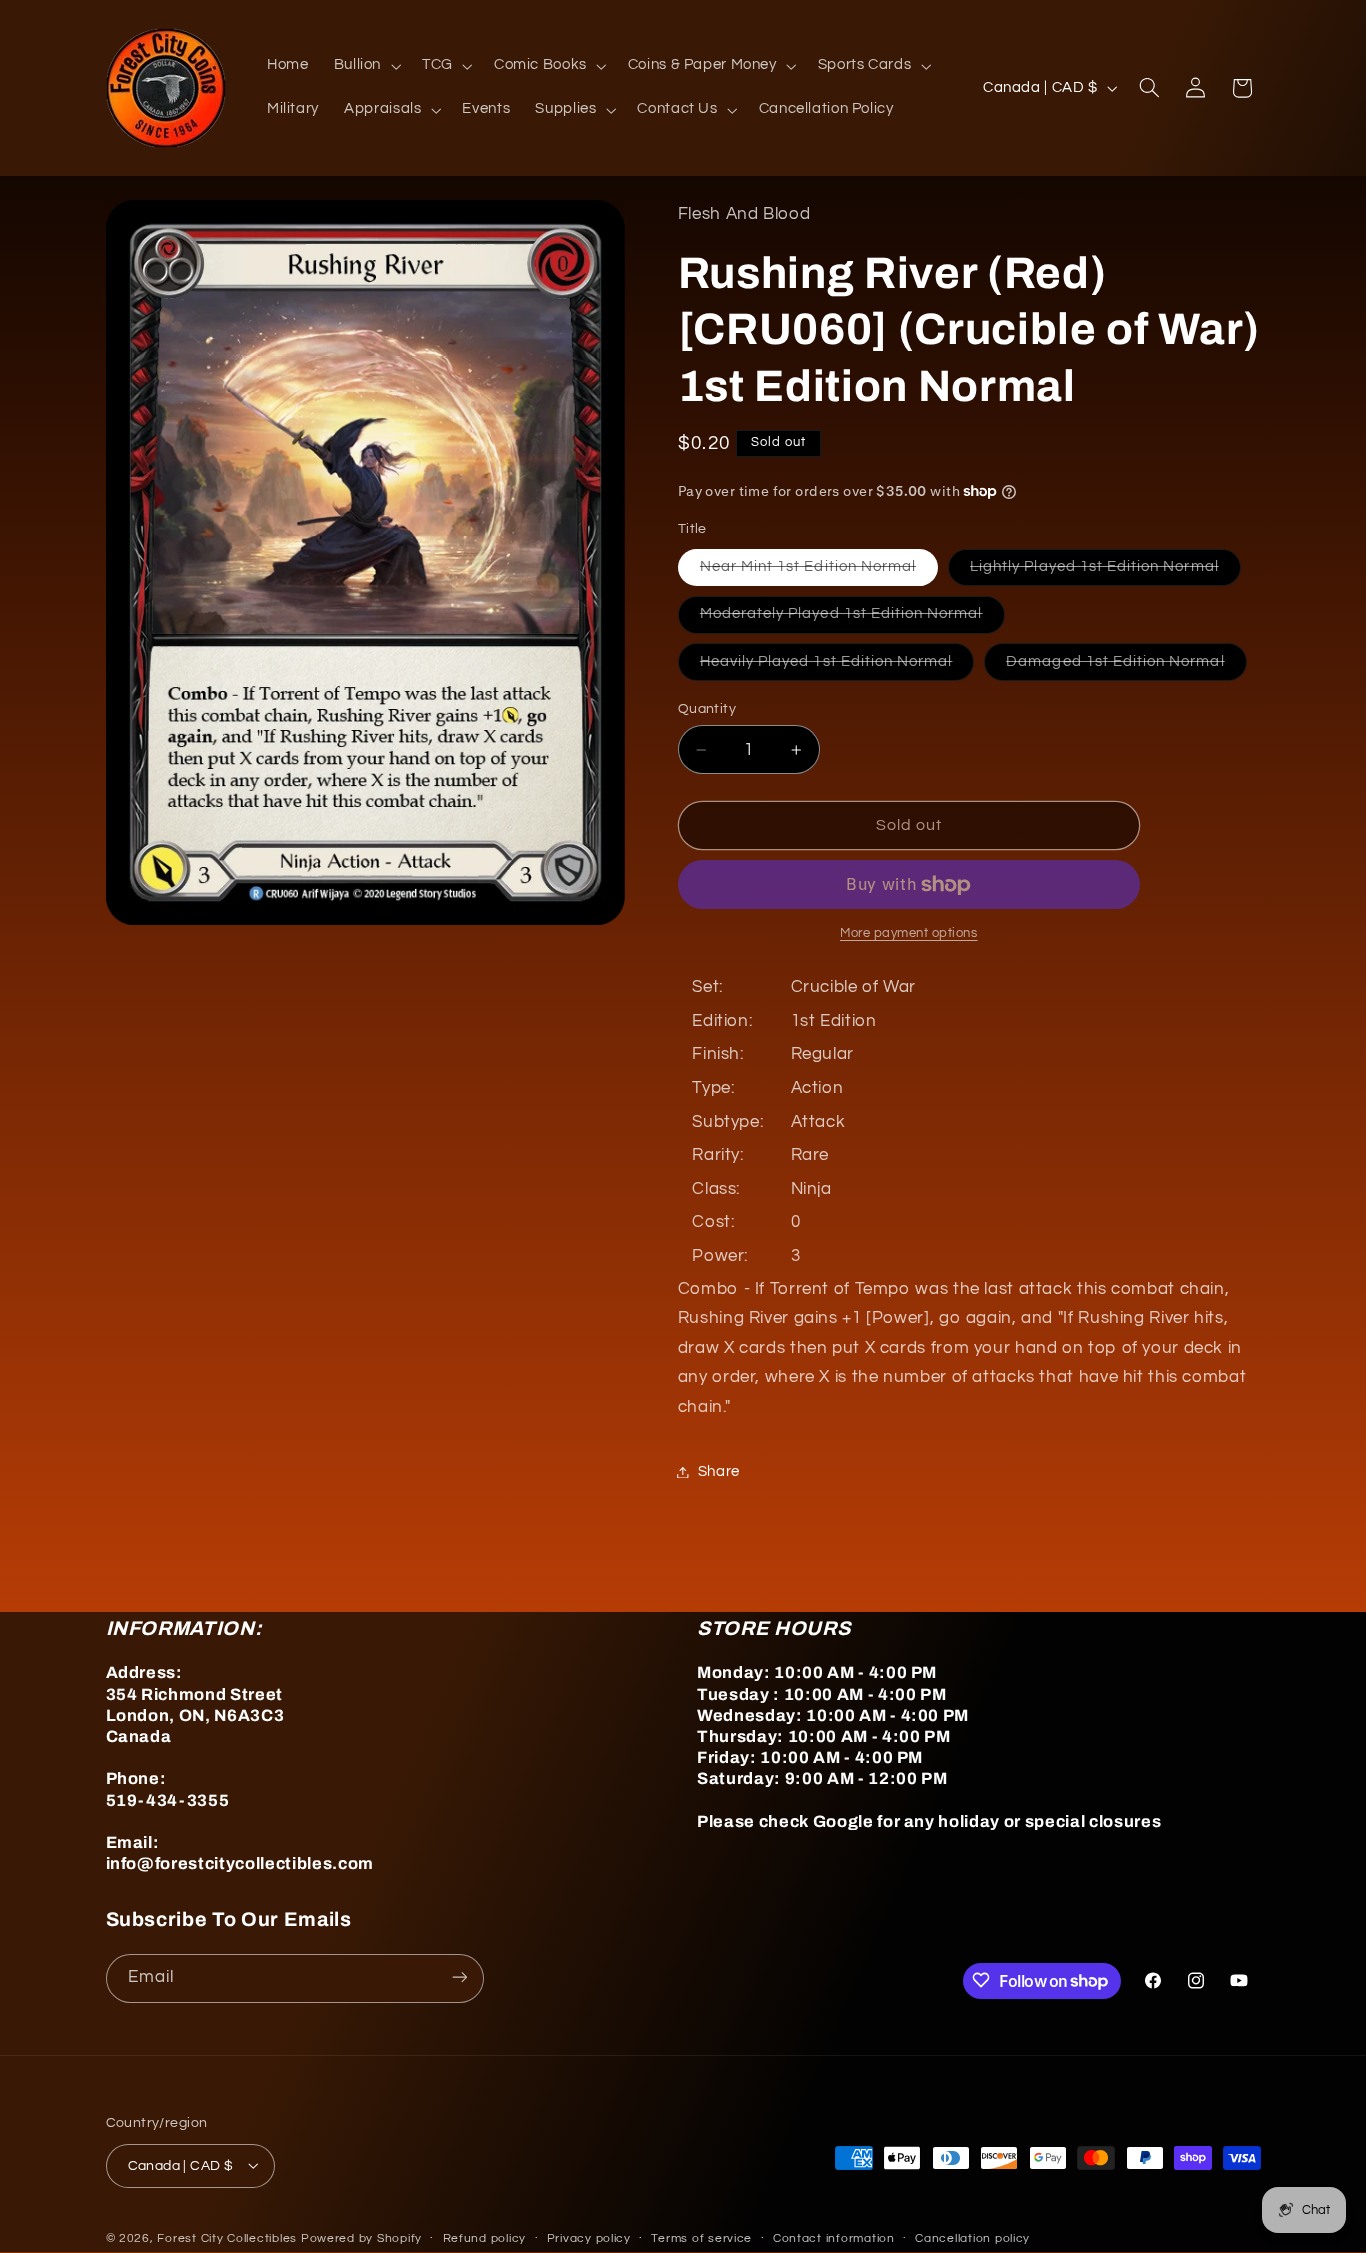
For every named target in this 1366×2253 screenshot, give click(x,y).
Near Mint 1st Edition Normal (819, 572)
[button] (365, 66)
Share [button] (719, 1471)
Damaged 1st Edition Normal (1126, 667)
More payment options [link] (909, 934)
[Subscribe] (459, 1977)
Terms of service (701, 2238)
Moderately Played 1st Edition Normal (852, 620)
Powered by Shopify (361, 2237)
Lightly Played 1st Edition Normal (1105, 572)
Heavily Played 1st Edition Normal (837, 667)
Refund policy (485, 2238)
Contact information (834, 2238)
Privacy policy (589, 2238)
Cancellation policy (972, 2238)
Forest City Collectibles (227, 2237)
